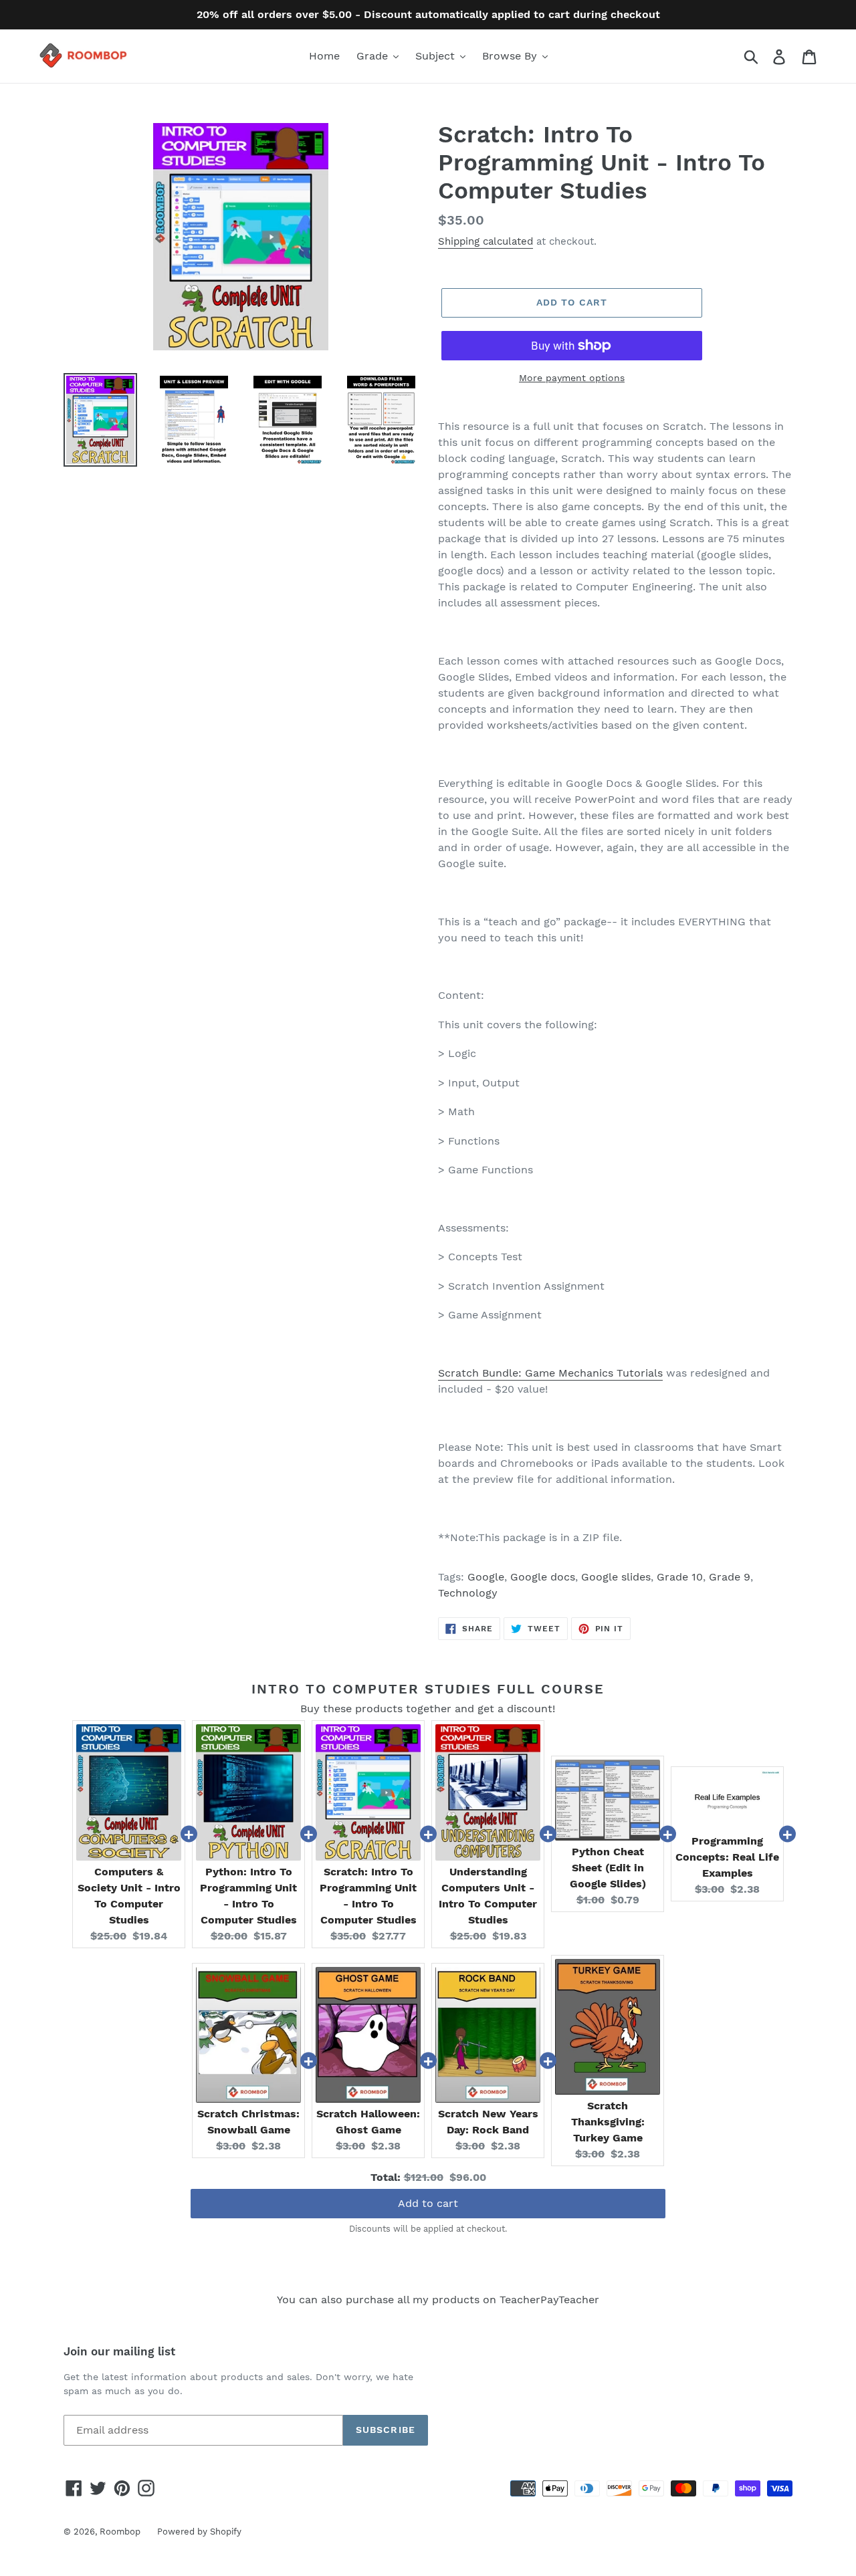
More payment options (572, 378)
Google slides (616, 1577)
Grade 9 (730, 1577)
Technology (468, 1593)
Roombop (120, 2532)
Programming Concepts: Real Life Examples (727, 1857)
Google (486, 1577)
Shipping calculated (486, 241)
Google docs (543, 1577)
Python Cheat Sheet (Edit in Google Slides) (608, 1868)
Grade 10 (680, 1577)
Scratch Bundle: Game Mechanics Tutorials (550, 1373)
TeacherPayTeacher (549, 2300)
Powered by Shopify (199, 2532)
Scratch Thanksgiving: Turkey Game (608, 2122)
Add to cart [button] (428, 2203)
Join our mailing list (119, 2351)
